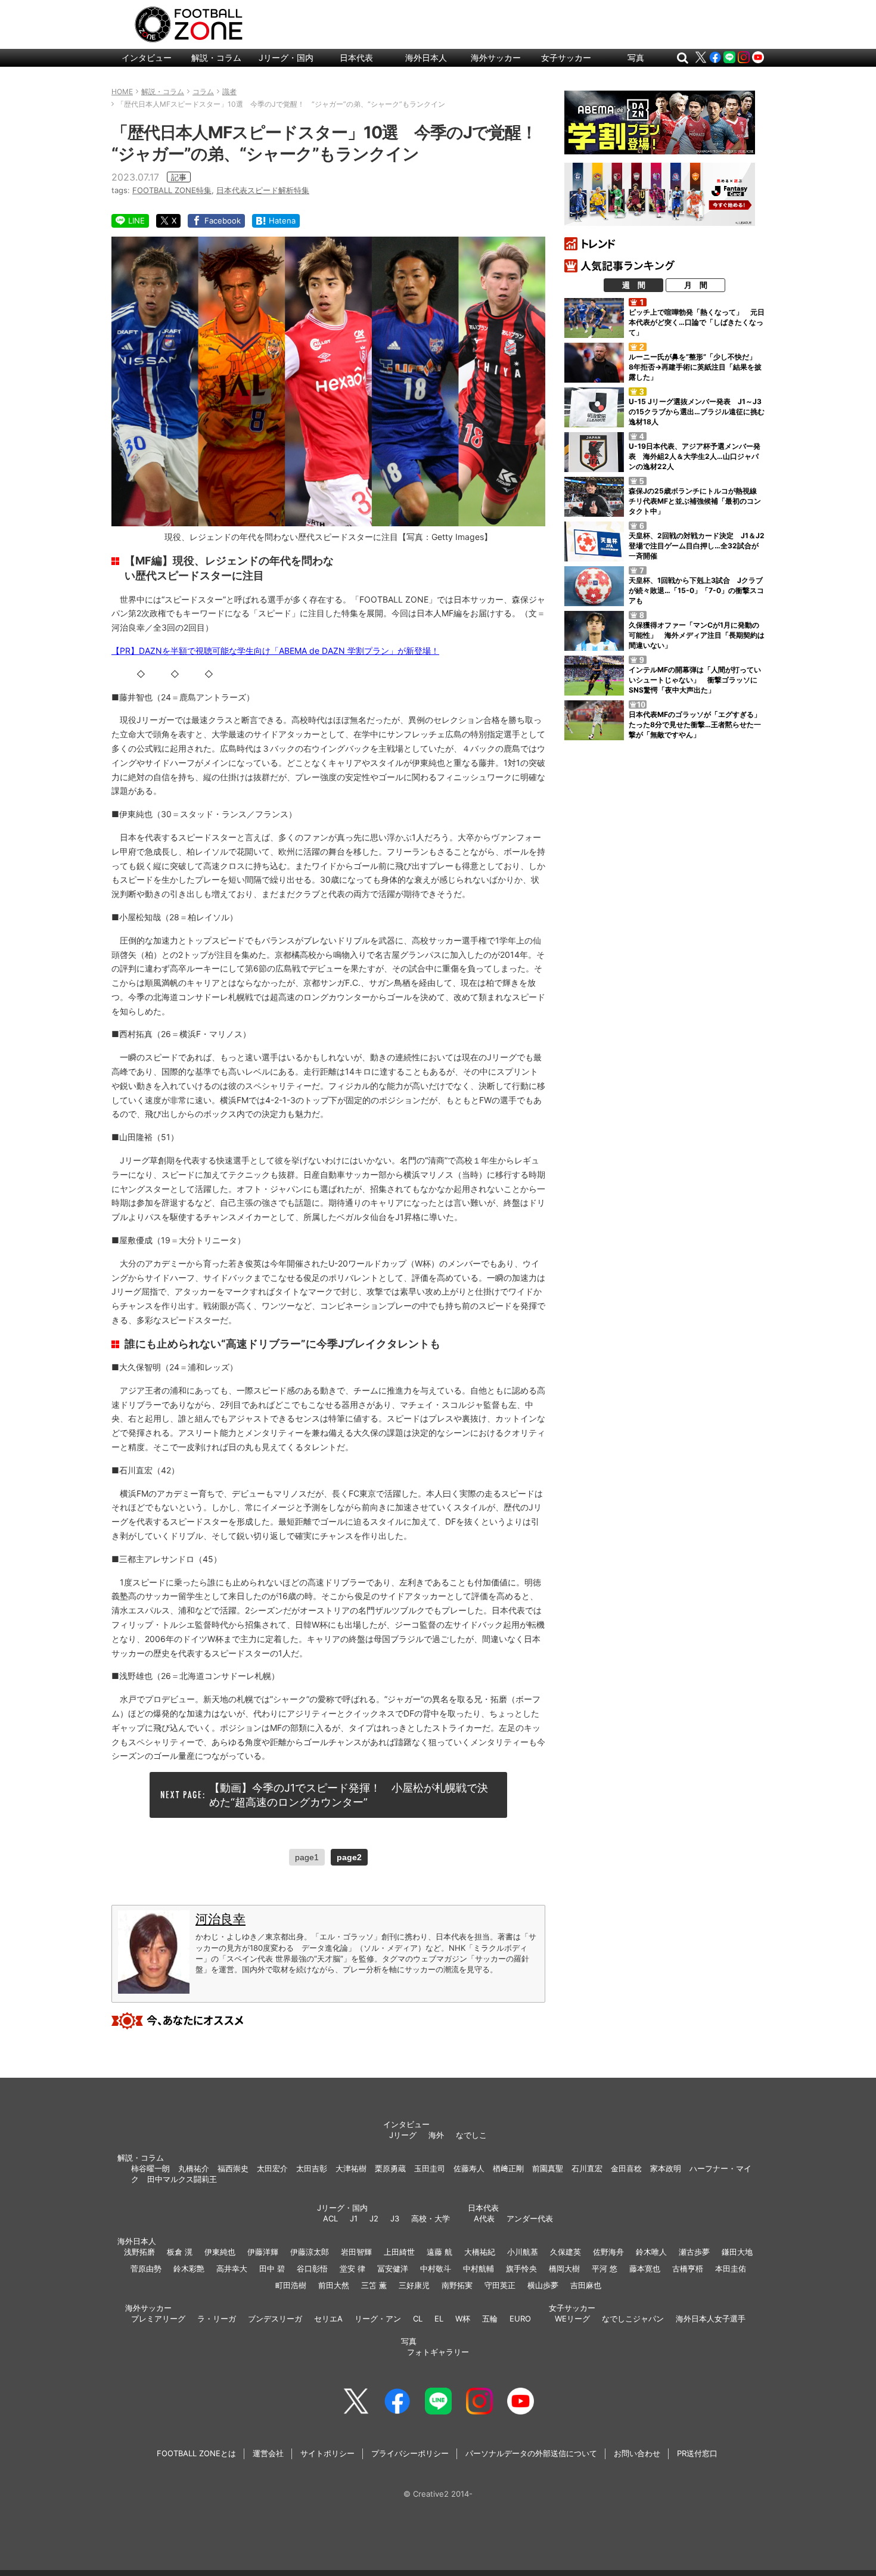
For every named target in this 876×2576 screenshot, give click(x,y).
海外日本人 (426, 58)
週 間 (634, 285)
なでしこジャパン (633, 2319)
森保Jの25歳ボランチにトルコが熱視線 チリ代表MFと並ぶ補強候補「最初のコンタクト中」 (696, 501)
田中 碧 (272, 2268)
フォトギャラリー (438, 2352)
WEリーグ (572, 2319)
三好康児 (414, 2285)
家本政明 (666, 2168)
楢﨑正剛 (508, 2168)
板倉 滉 (180, 2252)
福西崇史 (233, 2168)
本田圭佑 (731, 2268)
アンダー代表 (530, 2218)
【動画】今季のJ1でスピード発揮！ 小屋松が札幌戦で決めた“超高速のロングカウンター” (349, 1795)
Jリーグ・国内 (286, 58)
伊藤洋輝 (263, 2252)
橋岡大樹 (564, 2268)
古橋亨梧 (688, 2268)
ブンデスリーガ (275, 2319)
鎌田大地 (737, 2252)
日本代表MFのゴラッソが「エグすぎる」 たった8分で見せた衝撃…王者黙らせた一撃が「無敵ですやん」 (698, 724)
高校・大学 (431, 2218)
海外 (436, 2135)
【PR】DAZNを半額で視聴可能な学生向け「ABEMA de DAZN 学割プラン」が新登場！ (275, 651)
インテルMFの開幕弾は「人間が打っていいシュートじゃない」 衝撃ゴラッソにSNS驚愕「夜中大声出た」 (695, 680)
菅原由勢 (146, 2268)
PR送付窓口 (697, 2453)
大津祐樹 (351, 2168)
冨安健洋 (393, 2268)
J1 (354, 2218)
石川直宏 (587, 2168)
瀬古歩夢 (694, 2252)
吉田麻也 (586, 2285)
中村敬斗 (436, 2268)
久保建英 (566, 2252)
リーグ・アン (378, 2319)
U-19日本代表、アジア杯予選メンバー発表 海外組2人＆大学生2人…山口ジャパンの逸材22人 (695, 456)
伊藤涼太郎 (310, 2252)
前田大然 (334, 2285)
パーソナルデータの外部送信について (531, 2453)
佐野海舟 (608, 2252)
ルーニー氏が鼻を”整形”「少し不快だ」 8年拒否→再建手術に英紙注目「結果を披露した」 (696, 367)
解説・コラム (216, 58)
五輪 (490, 2319)
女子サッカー (566, 58)
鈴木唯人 (651, 2252)
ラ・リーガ (217, 2319)
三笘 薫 (374, 2285)
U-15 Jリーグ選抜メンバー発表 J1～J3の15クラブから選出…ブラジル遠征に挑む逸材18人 (697, 412)
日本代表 (356, 58)
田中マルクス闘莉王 (182, 2179)
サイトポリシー (327, 2453)
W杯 (463, 2319)
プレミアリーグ (158, 2319)
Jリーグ (403, 2135)
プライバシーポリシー (410, 2453)
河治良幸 (220, 1919)
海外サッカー (496, 58)
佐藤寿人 (469, 2168)
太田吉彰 (312, 2168)
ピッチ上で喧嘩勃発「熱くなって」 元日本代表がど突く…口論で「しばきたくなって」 (697, 322)
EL (439, 2319)
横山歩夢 (543, 2285)
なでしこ (471, 2135)
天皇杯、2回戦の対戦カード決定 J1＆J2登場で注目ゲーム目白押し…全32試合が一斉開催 (697, 546)
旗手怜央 (521, 2268)
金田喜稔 (626, 2168)
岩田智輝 (356, 2252)
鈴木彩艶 (189, 2268)
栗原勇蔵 (390, 2168)
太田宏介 (272, 2168)
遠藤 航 (439, 2252)
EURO (520, 2319)
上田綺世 (399, 2252)
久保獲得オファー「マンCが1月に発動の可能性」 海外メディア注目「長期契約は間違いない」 (697, 635)
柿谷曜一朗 (150, 2168)
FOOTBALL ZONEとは (196, 2453)
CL (418, 2319)
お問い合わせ (637, 2453)
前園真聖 (548, 2168)
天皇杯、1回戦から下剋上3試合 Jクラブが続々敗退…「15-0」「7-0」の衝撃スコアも (696, 590)
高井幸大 (232, 2268)
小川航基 (523, 2252)
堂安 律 (352, 2268)
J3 (395, 2218)
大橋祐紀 (480, 2252)
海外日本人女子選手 (711, 2319)
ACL (330, 2218)
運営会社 (268, 2453)
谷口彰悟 (312, 2268)
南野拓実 (457, 2285)
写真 (636, 58)
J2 (374, 2218)
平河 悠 (605, 2268)
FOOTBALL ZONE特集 (172, 190)
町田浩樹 (291, 2285)
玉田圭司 (430, 2168)
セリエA (328, 2319)
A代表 (484, 2218)
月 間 (696, 285)
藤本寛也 (645, 2268)
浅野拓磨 (139, 2252)
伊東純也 (220, 2252)
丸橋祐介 (194, 2168)
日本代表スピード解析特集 (263, 190)
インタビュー (147, 58)
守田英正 (500, 2285)
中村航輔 (479, 2268)
